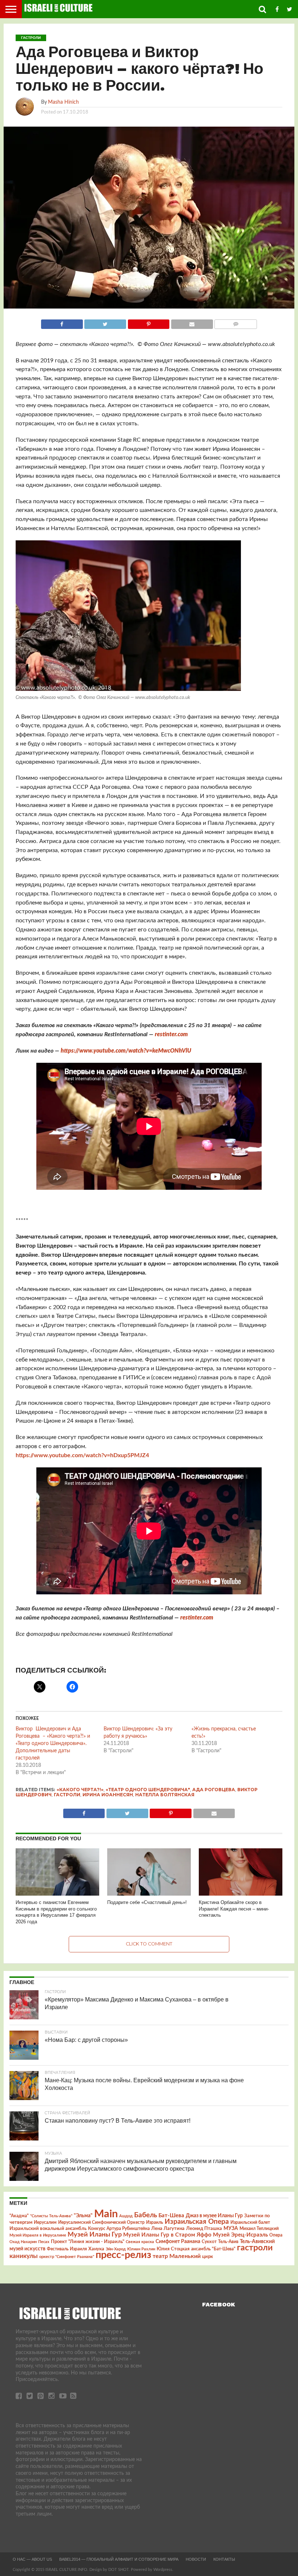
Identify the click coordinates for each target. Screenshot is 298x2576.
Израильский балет (250, 2222)
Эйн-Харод (116, 2249)
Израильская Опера (197, 2222)
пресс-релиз (123, 2255)
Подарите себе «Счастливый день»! (147, 1902)
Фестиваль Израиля (67, 2249)
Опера (276, 2235)
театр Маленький (177, 2256)
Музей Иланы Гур (95, 2235)
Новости (196, 2559)
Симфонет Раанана (178, 2241)
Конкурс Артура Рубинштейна (119, 2229)
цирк (208, 2257)
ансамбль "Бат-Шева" (213, 2249)
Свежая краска (140, 2242)
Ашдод (126, 2216)
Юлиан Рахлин (141, 2249)
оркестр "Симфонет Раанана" (67, 2257)
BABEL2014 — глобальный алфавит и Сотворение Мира (119, 2559)
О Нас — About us (32, 2559)
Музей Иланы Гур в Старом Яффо (167, 2235)
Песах (44, 2242)
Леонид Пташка (204, 2229)
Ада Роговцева (214, 1790)
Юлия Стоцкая (173, 2249)
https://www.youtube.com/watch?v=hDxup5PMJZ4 (82, 1455)
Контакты (224, 2559)
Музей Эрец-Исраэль (240, 2235)
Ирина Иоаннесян (108, 1795)
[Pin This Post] (148, 322)
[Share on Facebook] (62, 322)
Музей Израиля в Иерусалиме (38, 2235)
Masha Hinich (63, 102)
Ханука (96, 2249)
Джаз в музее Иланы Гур (214, 2216)
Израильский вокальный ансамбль (48, 2229)
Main (106, 2214)
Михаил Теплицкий (259, 2229)
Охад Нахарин (23, 2242)
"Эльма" (83, 2216)
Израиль (155, 2222)
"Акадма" (19, 2216)
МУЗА (231, 2229)
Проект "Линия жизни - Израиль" (88, 2242)
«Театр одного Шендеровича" (148, 1790)
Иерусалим (45, 2222)
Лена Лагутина (168, 2229)
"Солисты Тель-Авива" (51, 2216)
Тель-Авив (228, 2242)
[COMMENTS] (236, 322)
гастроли (67, 1795)
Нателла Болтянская (165, 1795)
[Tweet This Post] (105, 322)
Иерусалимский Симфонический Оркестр (101, 2222)
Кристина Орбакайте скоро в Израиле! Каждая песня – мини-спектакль (234, 1909)
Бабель (146, 2215)
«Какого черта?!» (80, 1790)
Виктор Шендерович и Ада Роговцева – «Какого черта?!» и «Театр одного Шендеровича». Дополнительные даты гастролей (54, 1744)
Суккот (209, 2242)
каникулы (24, 2256)
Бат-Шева (171, 2216)
